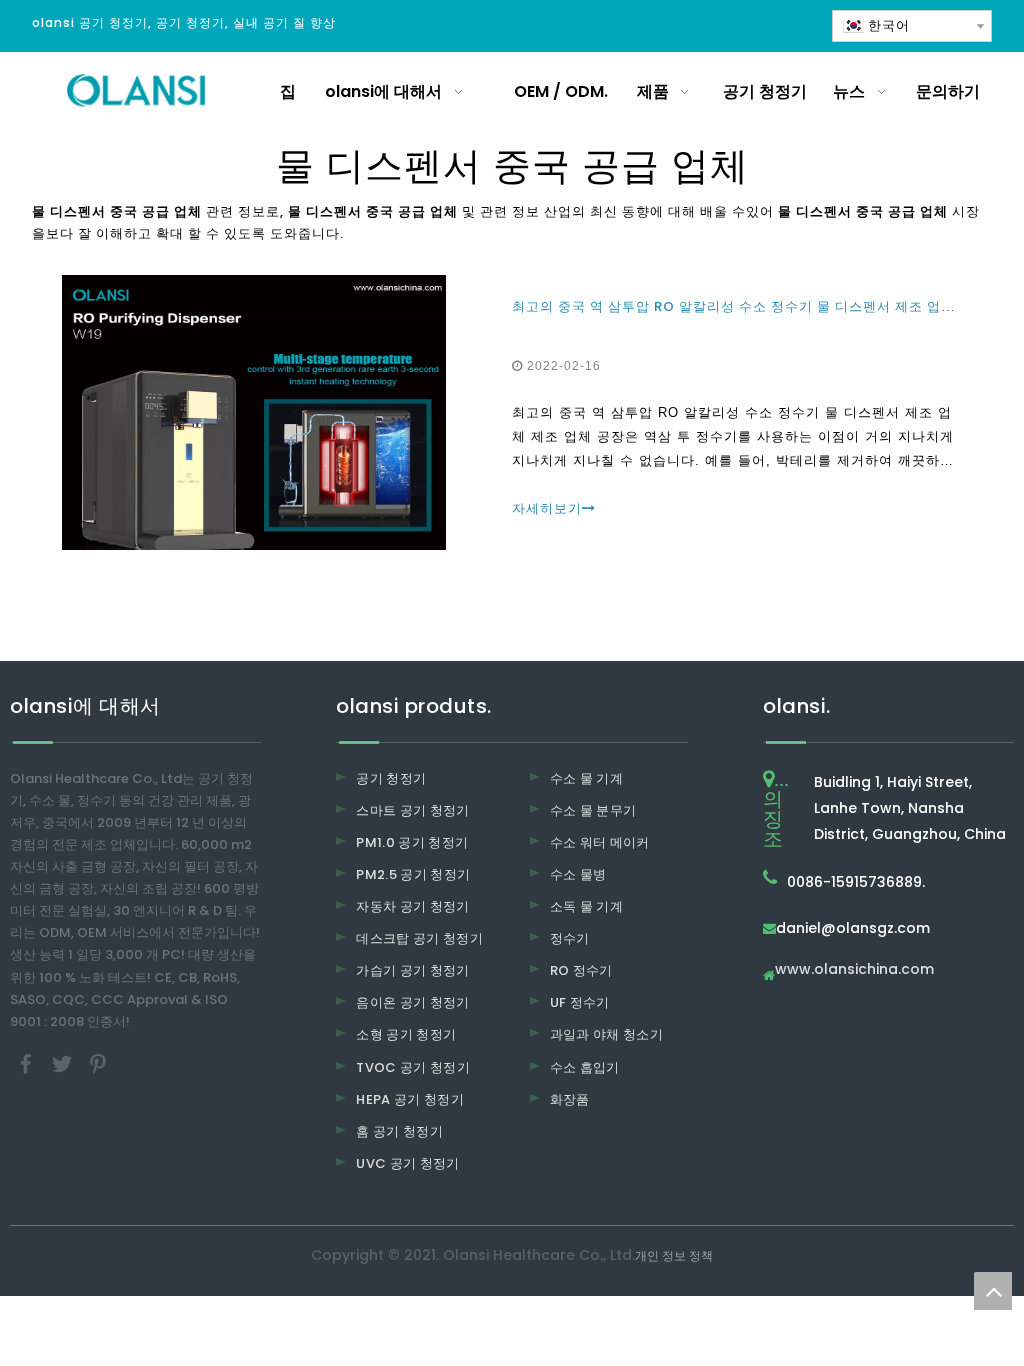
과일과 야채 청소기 (607, 1034)
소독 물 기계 (586, 906)
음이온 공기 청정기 (413, 1002)
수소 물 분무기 (593, 810)
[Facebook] (28, 1062)
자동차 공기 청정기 (413, 906)
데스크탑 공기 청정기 (419, 938)
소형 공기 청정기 (406, 1034)
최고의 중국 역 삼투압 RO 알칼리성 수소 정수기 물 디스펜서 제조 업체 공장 (749, 306)
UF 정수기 (580, 1002)
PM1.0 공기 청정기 (412, 842)
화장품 (570, 1099)
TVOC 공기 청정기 (413, 1067)
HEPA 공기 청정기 (410, 1099)
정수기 (570, 938)
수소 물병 (578, 874)
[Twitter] (64, 1062)
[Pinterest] (98, 1062)
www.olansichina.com (854, 970)
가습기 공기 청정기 (413, 970)
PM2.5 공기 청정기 (413, 874)
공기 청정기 (391, 778)
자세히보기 (547, 508)
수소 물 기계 (586, 778)
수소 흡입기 (585, 1067)
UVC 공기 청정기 (408, 1163)
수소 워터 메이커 (600, 842)
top (993, 1291)
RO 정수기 (581, 970)
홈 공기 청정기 (399, 1131)
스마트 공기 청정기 (413, 810)
